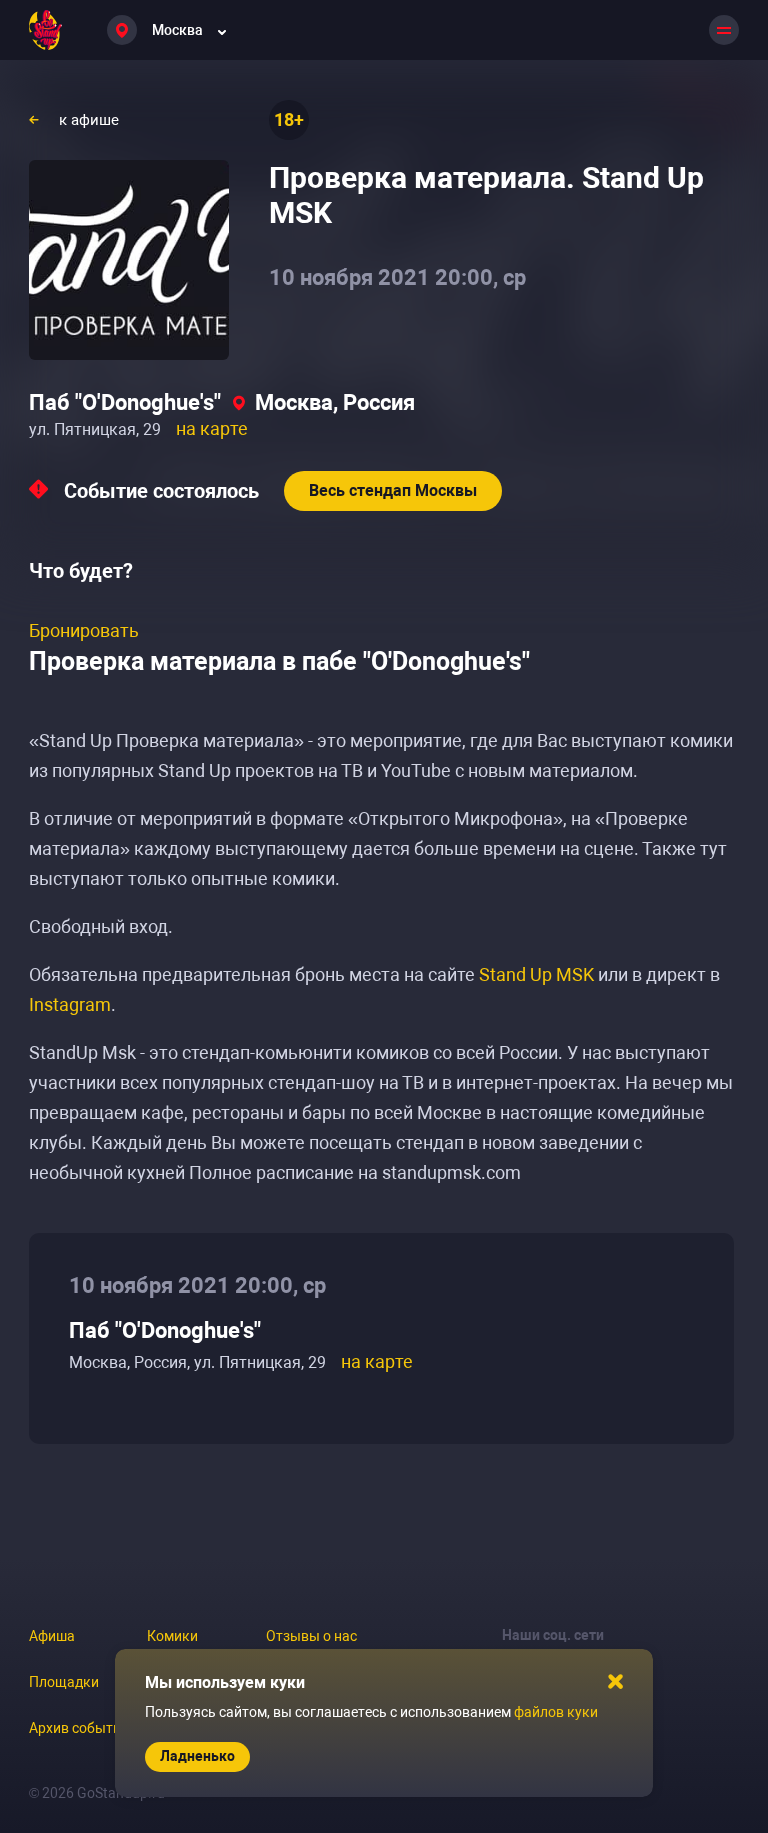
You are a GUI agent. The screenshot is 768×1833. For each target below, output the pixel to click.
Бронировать (84, 630)
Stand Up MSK (536, 974)
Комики (172, 1636)
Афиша (52, 1636)
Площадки (64, 1682)
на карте (212, 428)
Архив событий (79, 1728)
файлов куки (556, 1712)
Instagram (70, 1004)
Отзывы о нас (311, 1636)
